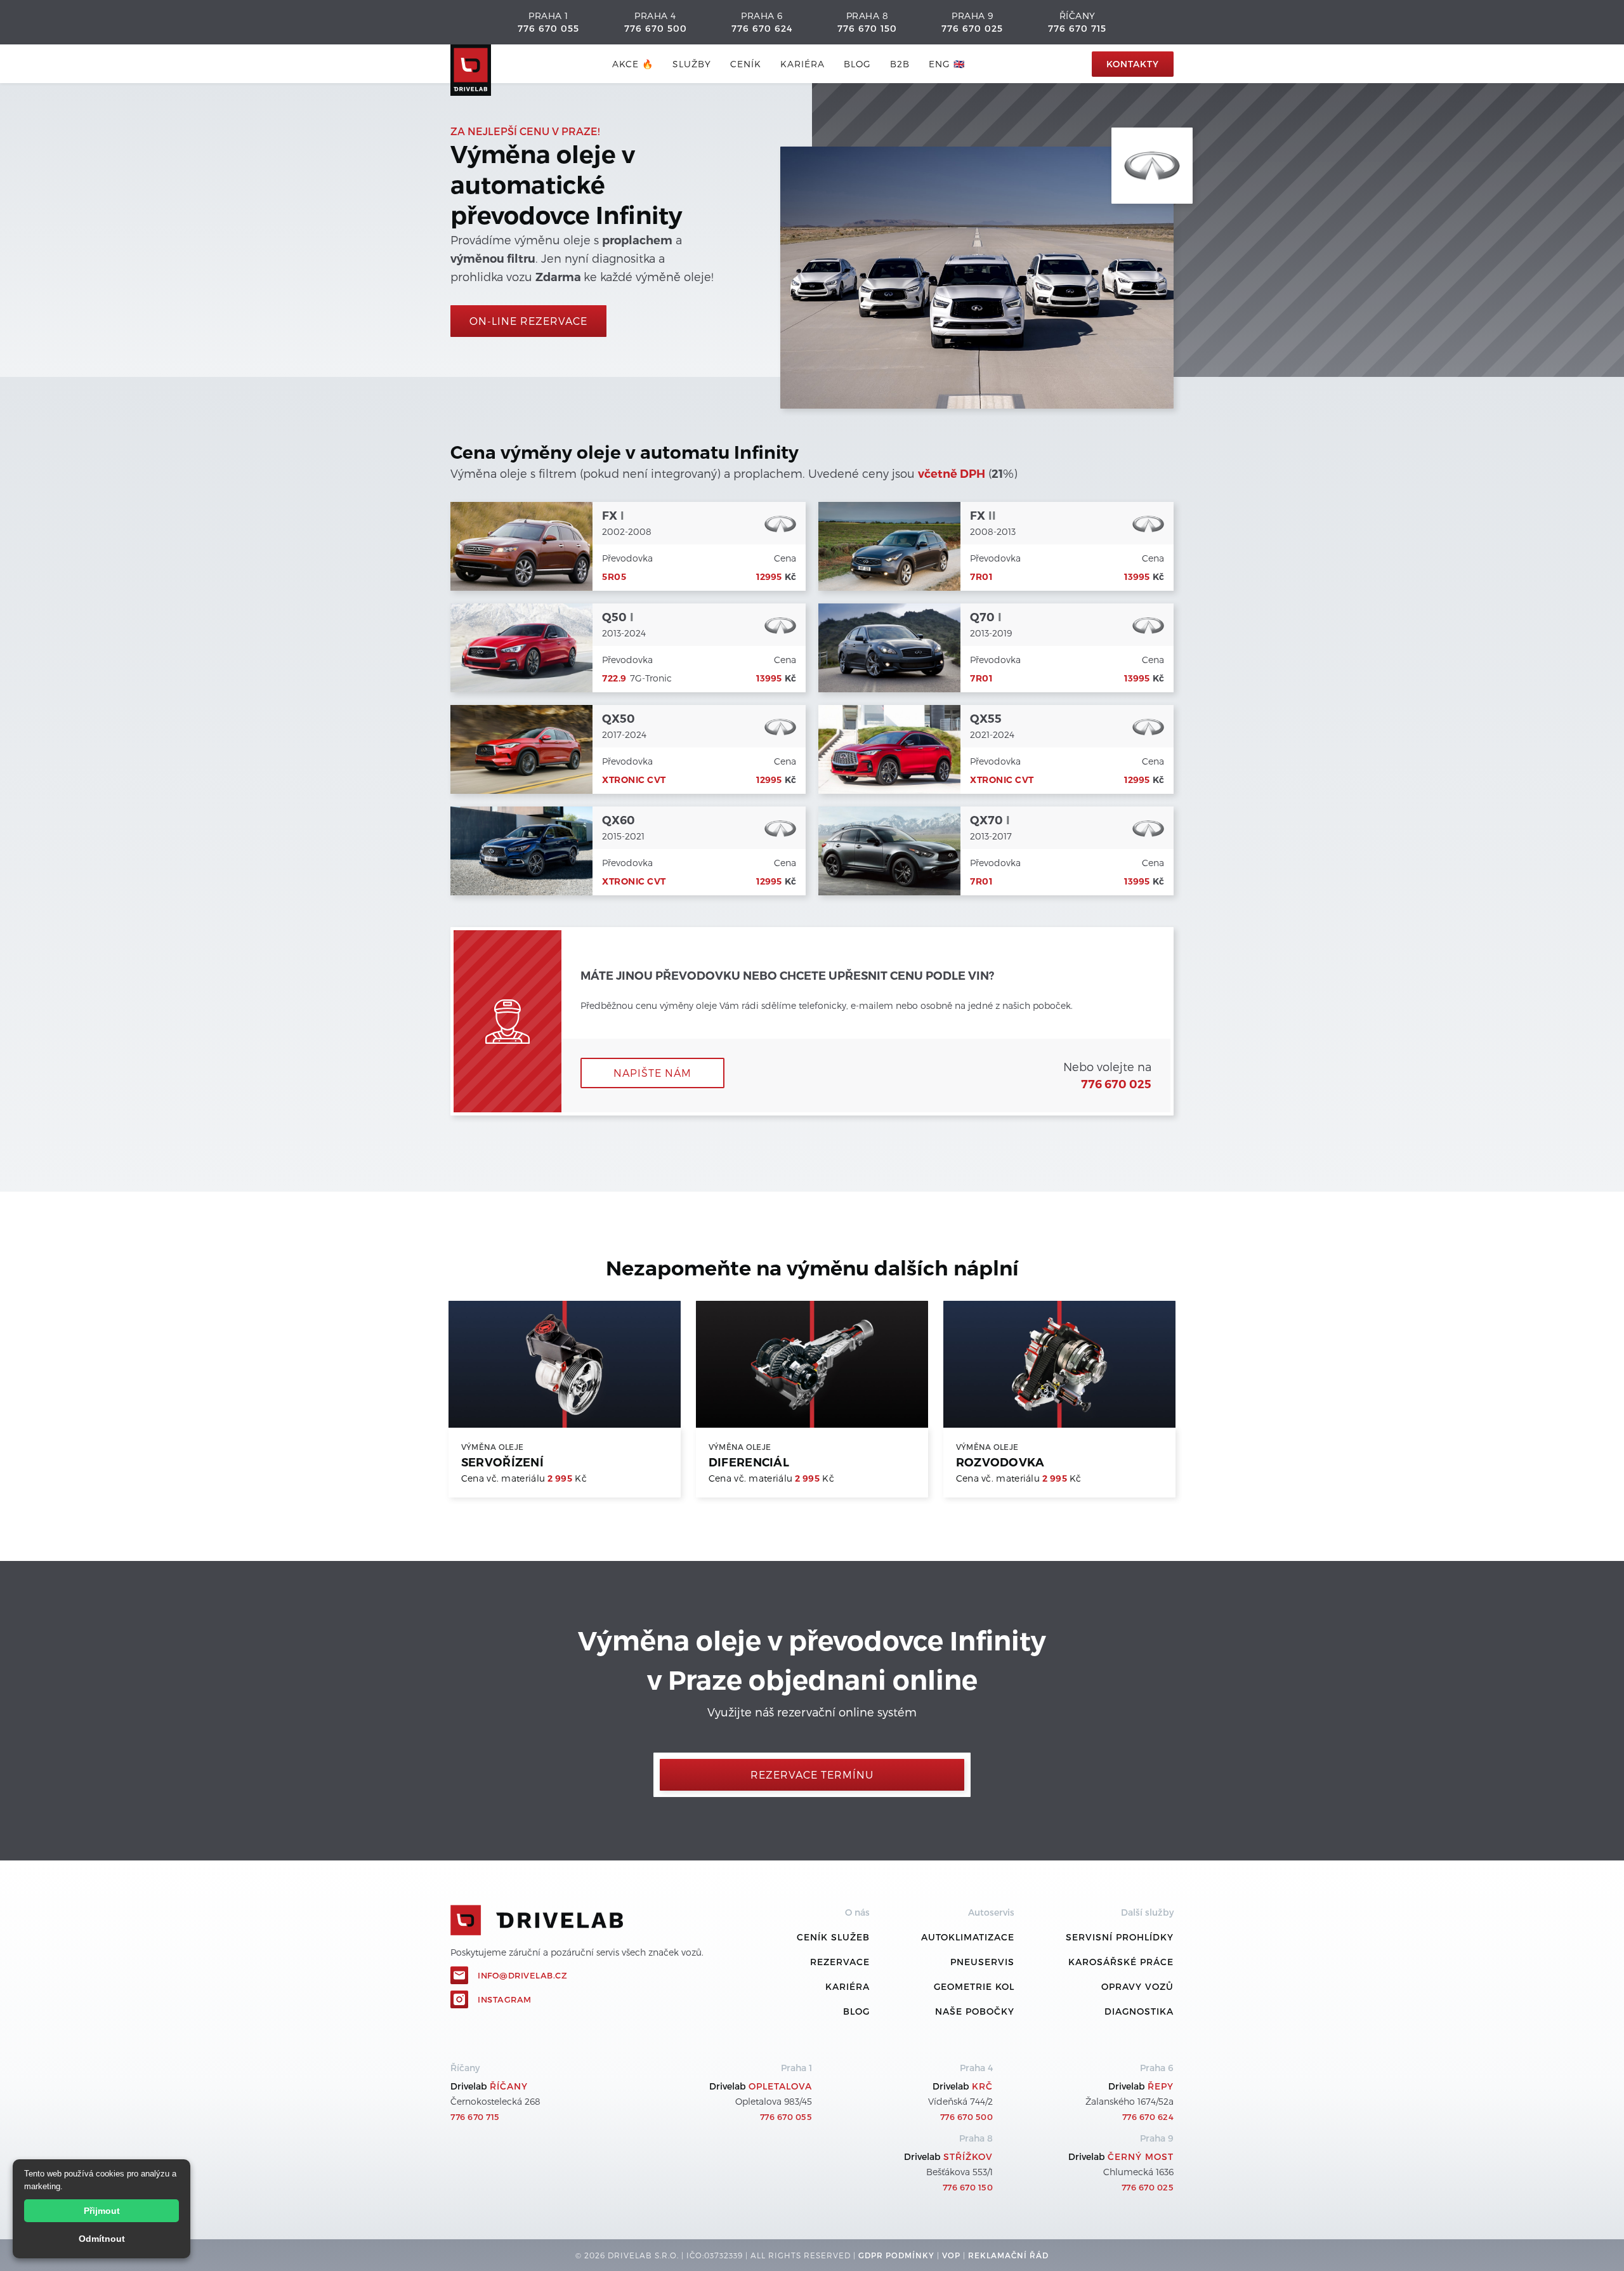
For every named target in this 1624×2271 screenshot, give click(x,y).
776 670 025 (972, 28)
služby (692, 64)
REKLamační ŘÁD (1008, 2255)
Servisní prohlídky (1120, 1937)
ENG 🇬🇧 (947, 64)
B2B (900, 64)
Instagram (505, 1999)
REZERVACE (840, 1962)
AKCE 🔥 (633, 64)
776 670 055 (548, 28)
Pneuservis (982, 1962)
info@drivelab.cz (522, 1975)
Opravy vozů (1137, 1986)
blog (857, 64)
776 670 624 (762, 28)
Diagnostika (1139, 2011)
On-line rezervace (528, 321)
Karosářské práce (1121, 1962)
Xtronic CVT (634, 780)
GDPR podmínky (896, 2255)
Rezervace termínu (812, 1774)
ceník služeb (833, 1937)
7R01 (981, 577)
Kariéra (802, 64)
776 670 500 (656, 28)
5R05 (614, 577)
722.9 (614, 678)
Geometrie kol (974, 1986)
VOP (951, 2255)
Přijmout (102, 2211)
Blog (856, 2011)
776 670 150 (867, 28)
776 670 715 (1077, 28)
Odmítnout (102, 2239)
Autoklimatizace (968, 1937)
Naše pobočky (975, 2011)
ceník (746, 64)
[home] (471, 64)
